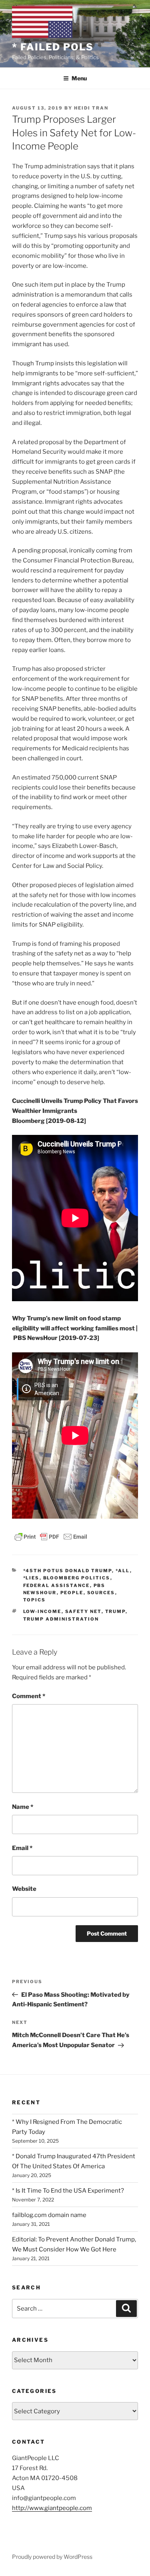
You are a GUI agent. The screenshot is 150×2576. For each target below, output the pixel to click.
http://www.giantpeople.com (52, 2508)
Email (22, 1848)
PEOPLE (72, 1593)
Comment (29, 1696)
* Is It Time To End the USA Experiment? (68, 2191)
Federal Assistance (57, 1585)
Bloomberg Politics (77, 1578)
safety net (83, 1611)
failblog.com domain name (49, 2215)
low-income (42, 1611)
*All (123, 1571)
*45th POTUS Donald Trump (68, 1571)
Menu (79, 78)
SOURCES (101, 1593)
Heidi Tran (91, 108)
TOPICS (35, 1600)
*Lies (31, 1578)
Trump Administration (61, 1619)
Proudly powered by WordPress (52, 2557)
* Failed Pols (53, 47)
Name (23, 1807)
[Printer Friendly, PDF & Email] (51, 1536)
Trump (115, 1611)
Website (24, 1889)
